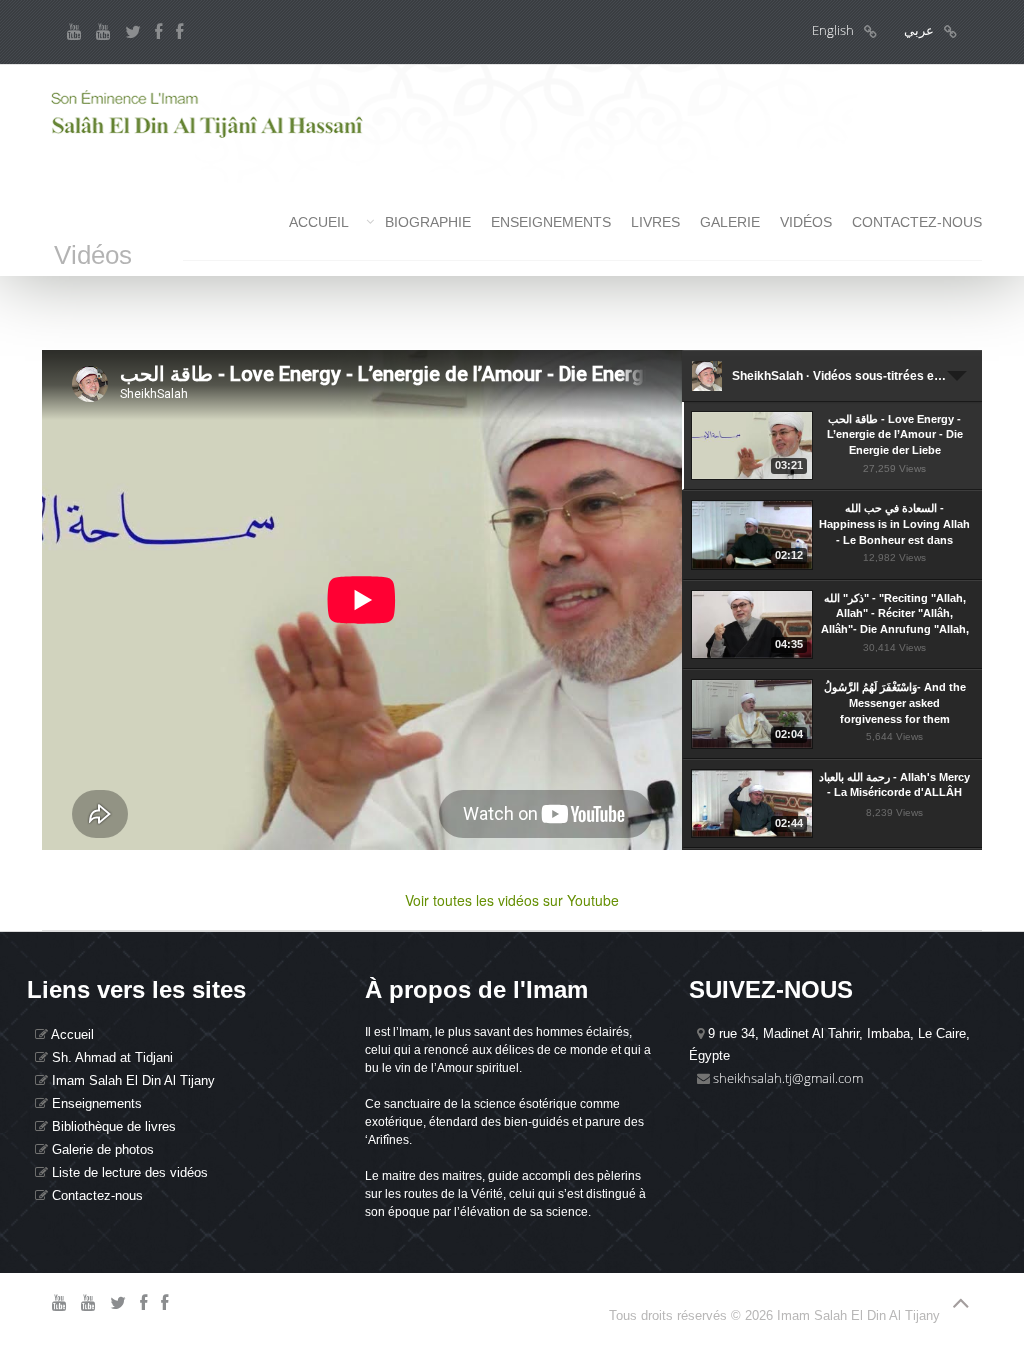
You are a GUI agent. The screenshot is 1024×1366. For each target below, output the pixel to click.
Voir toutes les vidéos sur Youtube (512, 900)
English (833, 30)
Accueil (319, 222)
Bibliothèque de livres (112, 1126)
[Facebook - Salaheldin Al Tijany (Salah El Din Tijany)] (158, 32)
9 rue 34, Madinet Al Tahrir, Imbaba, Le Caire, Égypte (829, 1044)
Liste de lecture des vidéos (128, 1172)
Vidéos (806, 222)
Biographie (428, 222)
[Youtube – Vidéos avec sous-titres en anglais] (103, 32)
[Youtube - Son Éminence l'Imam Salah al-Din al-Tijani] (74, 32)
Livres (655, 222)
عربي (919, 30)
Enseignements (551, 222)
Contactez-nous (917, 222)
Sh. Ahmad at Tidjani (110, 1057)
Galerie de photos (101, 1149)
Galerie (730, 222)
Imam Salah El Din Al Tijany (131, 1080)
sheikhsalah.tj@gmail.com (788, 1078)
